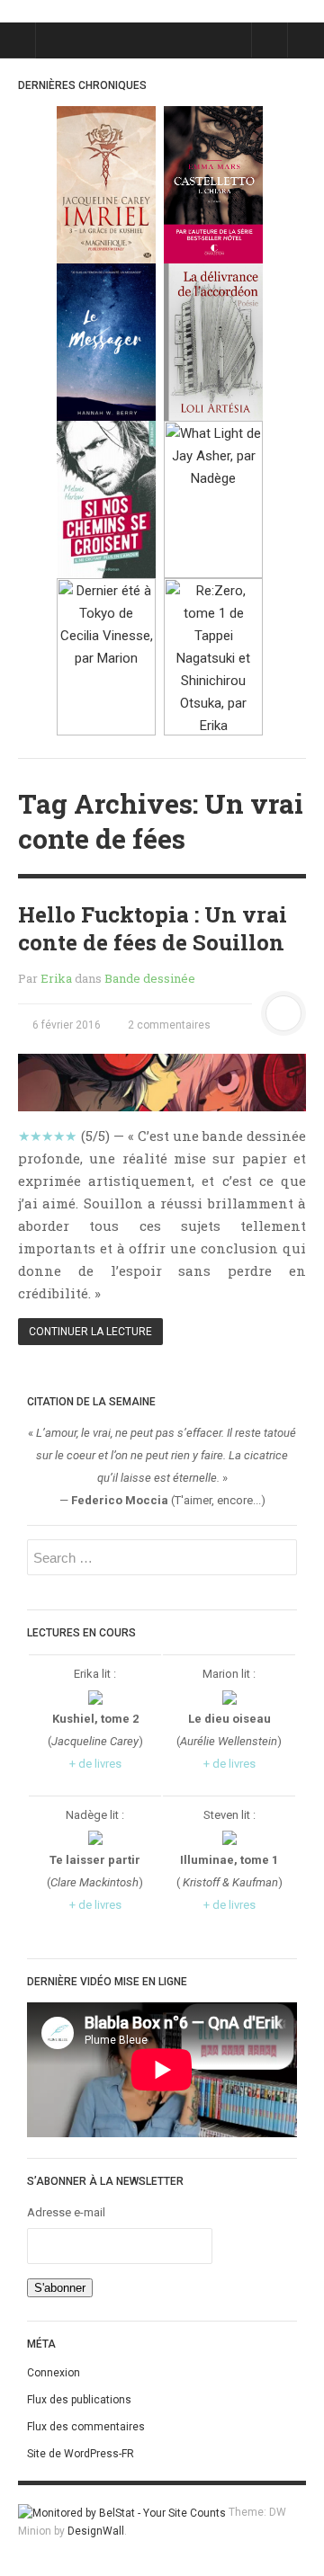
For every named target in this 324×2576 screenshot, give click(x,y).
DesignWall (96, 2531)
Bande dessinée (150, 978)
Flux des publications (79, 2400)
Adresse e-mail (66, 2212)
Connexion (54, 2373)
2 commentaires (168, 1025)
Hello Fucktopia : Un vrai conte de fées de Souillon (153, 928)
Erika (56, 978)
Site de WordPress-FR (81, 2454)
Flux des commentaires (86, 2427)
